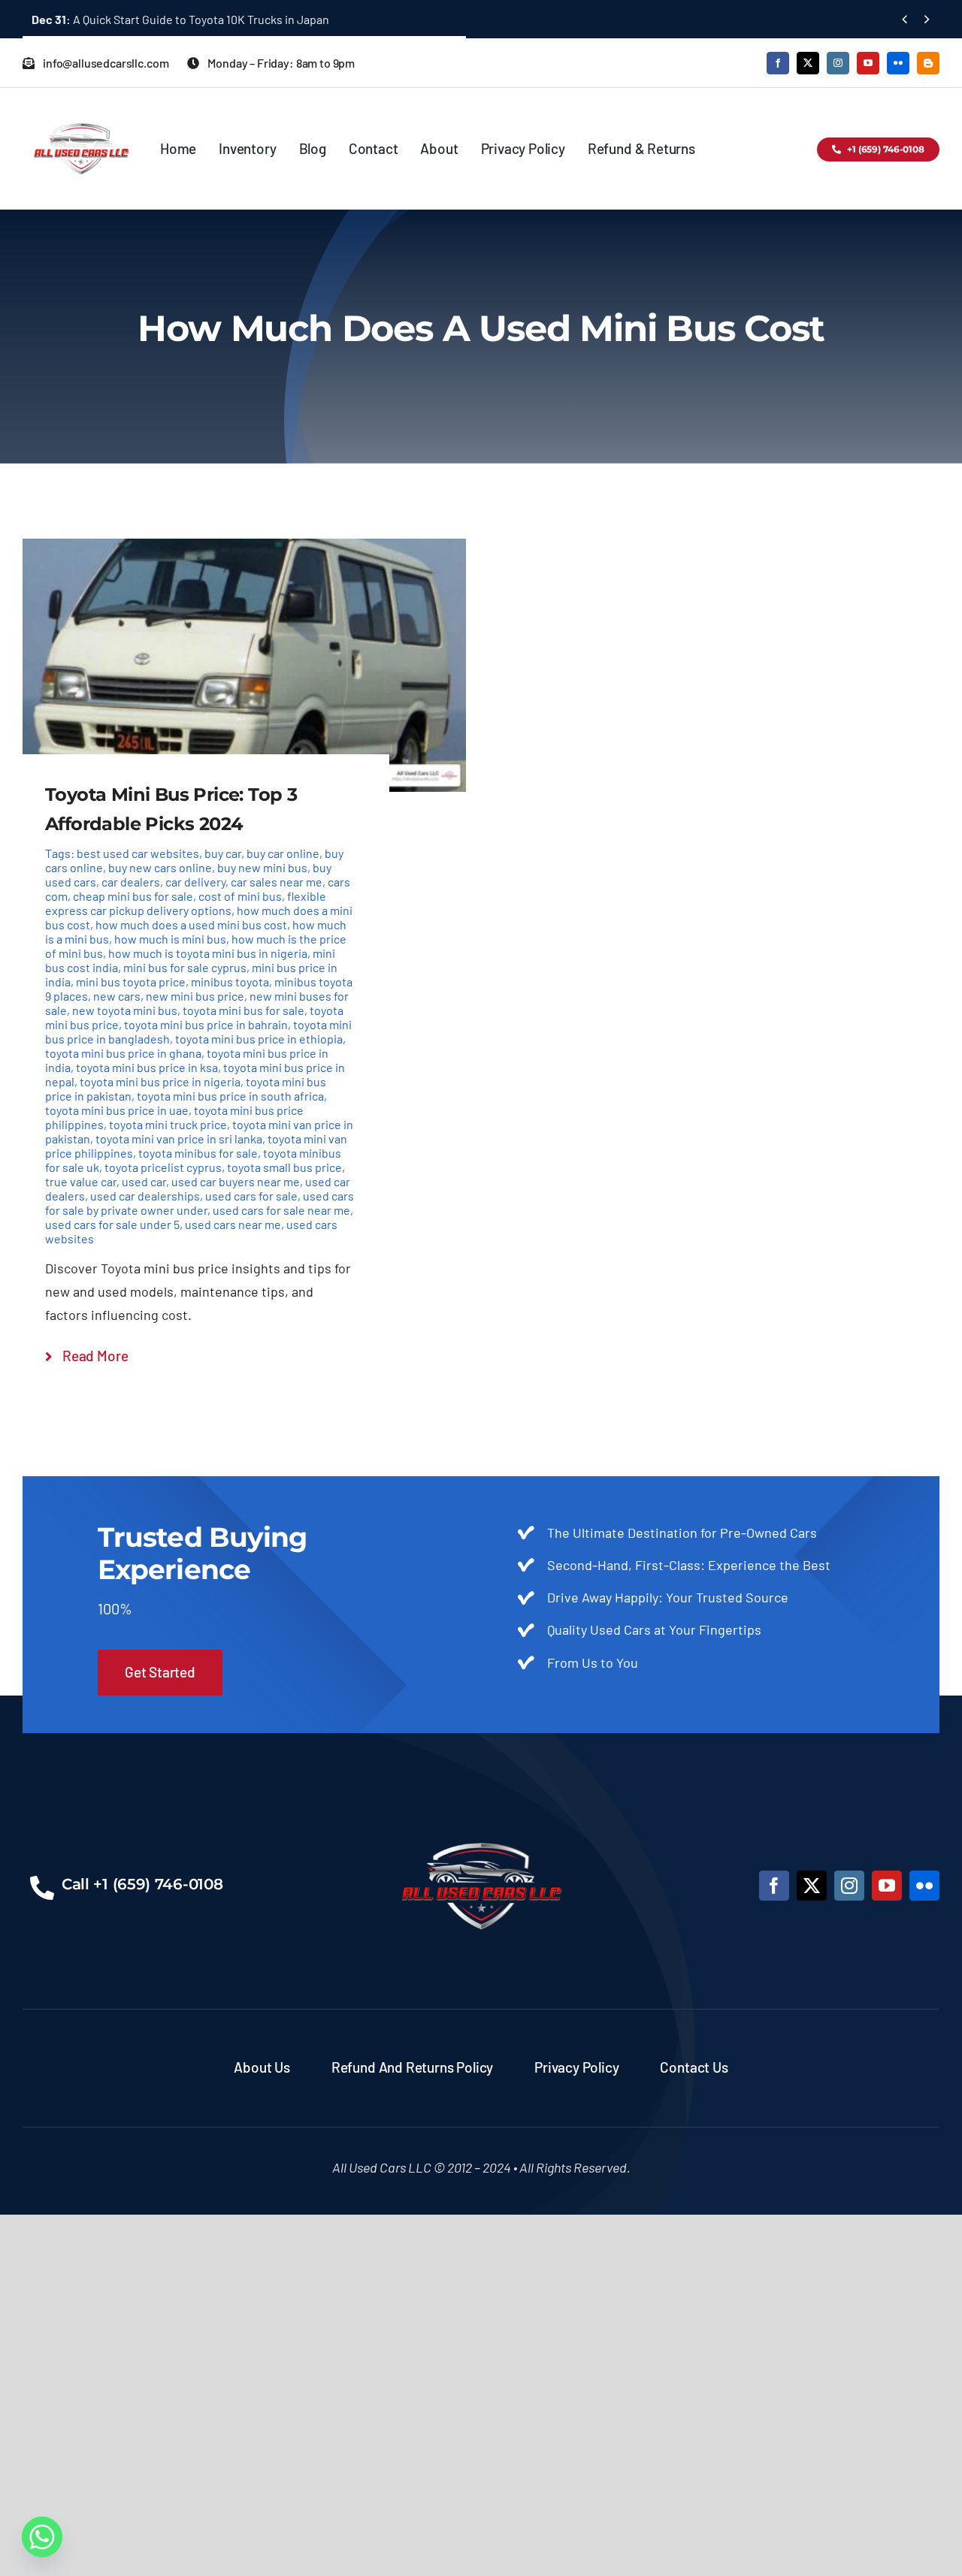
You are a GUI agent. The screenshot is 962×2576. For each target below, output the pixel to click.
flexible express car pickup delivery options (186, 903)
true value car (81, 1181)
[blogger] (928, 63)
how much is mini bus (170, 939)
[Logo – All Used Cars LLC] (81, 110)
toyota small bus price (284, 1167)
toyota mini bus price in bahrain (206, 1024)
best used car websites (138, 853)
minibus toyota (230, 981)
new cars (117, 996)
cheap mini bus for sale (133, 896)
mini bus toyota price (131, 981)
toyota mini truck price (168, 1124)
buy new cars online (160, 867)
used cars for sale (251, 1196)
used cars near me (233, 1224)
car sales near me (277, 882)
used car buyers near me (236, 1181)
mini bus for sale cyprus (185, 967)
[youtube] (868, 63)
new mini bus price (195, 996)
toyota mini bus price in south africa (230, 1096)
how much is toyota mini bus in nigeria (208, 953)
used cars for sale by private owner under (200, 1203)
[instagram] (838, 63)
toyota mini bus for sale (244, 1010)
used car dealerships (145, 1196)
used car (144, 1181)
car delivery (195, 882)
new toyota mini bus (125, 1010)
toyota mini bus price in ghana (123, 1053)
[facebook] (778, 63)
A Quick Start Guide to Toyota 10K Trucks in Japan (180, 19)
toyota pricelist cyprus (163, 1167)
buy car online (283, 853)
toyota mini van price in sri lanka (179, 1139)
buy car (223, 853)
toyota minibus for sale (198, 1153)
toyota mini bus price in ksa (147, 1067)
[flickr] (898, 63)
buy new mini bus (262, 867)
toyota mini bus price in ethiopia (259, 1039)
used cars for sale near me (281, 1210)
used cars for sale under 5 (112, 1224)
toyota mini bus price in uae (117, 1110)
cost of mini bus (240, 896)
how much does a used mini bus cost (191, 924)
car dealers (131, 882)
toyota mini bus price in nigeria (160, 1081)
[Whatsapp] (42, 2537)
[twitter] (808, 63)
